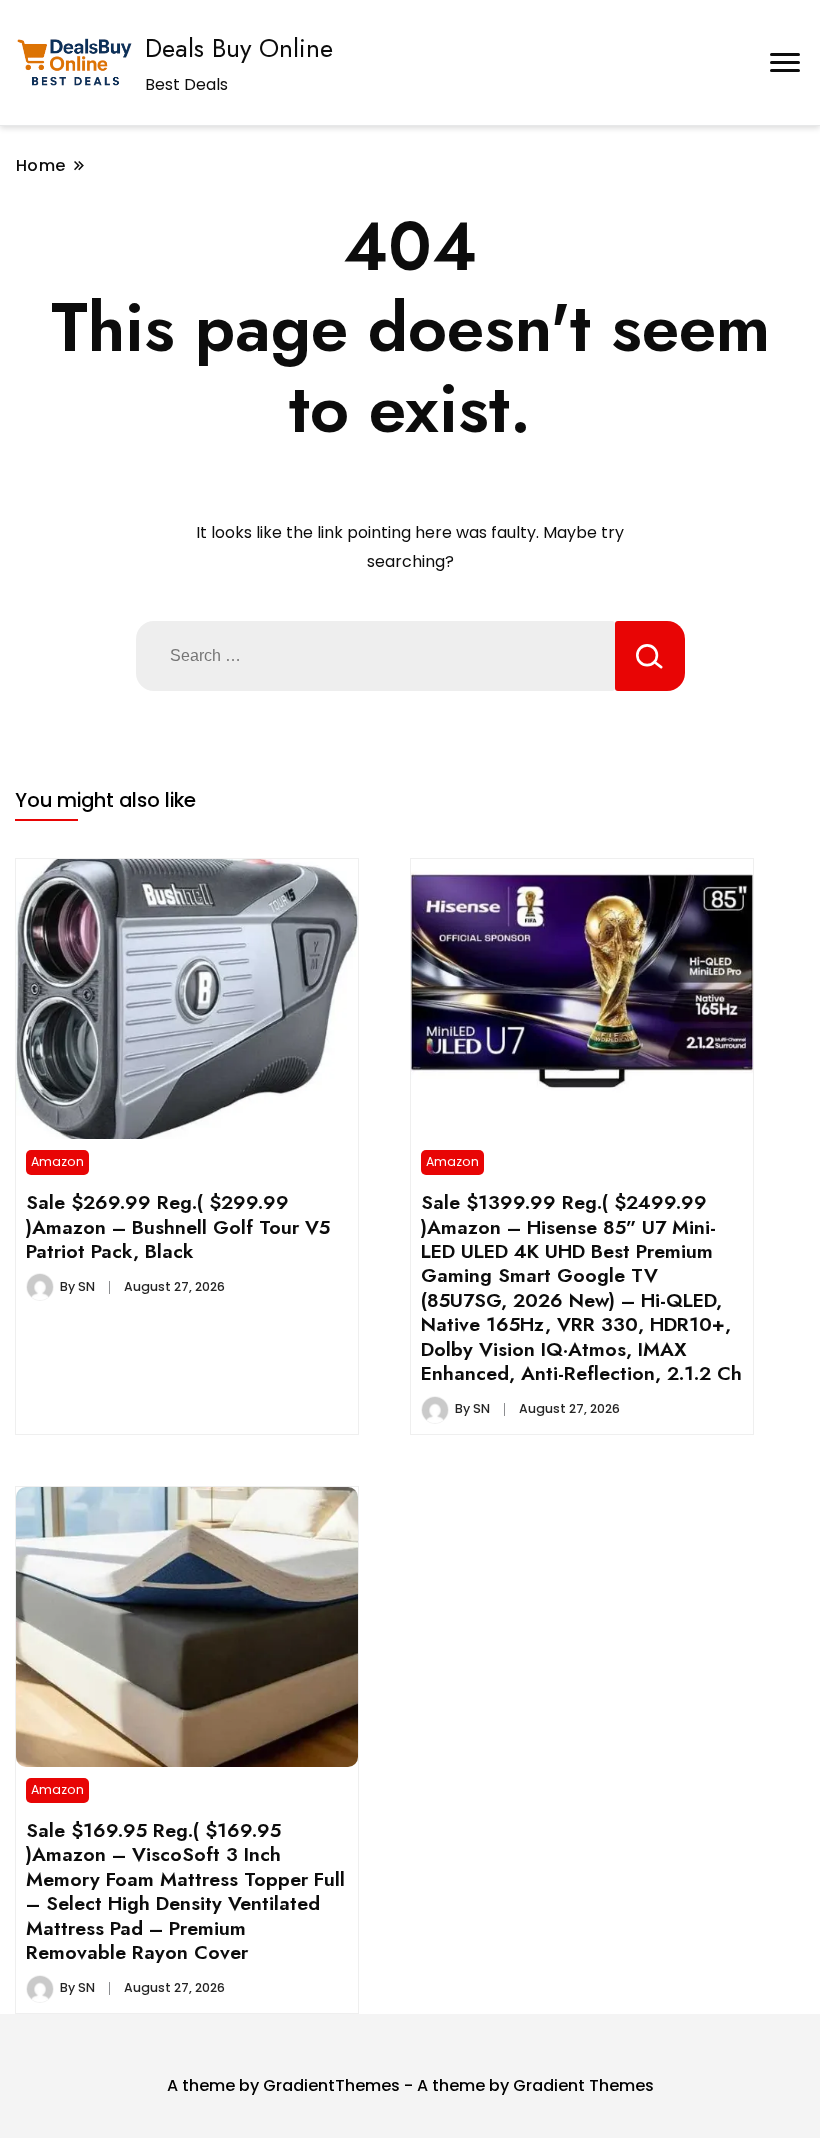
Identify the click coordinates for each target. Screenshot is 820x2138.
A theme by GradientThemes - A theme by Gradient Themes (410, 2085)
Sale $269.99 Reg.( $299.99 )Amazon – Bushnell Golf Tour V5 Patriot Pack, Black (178, 1226)
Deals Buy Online (239, 48)
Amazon (57, 1161)
